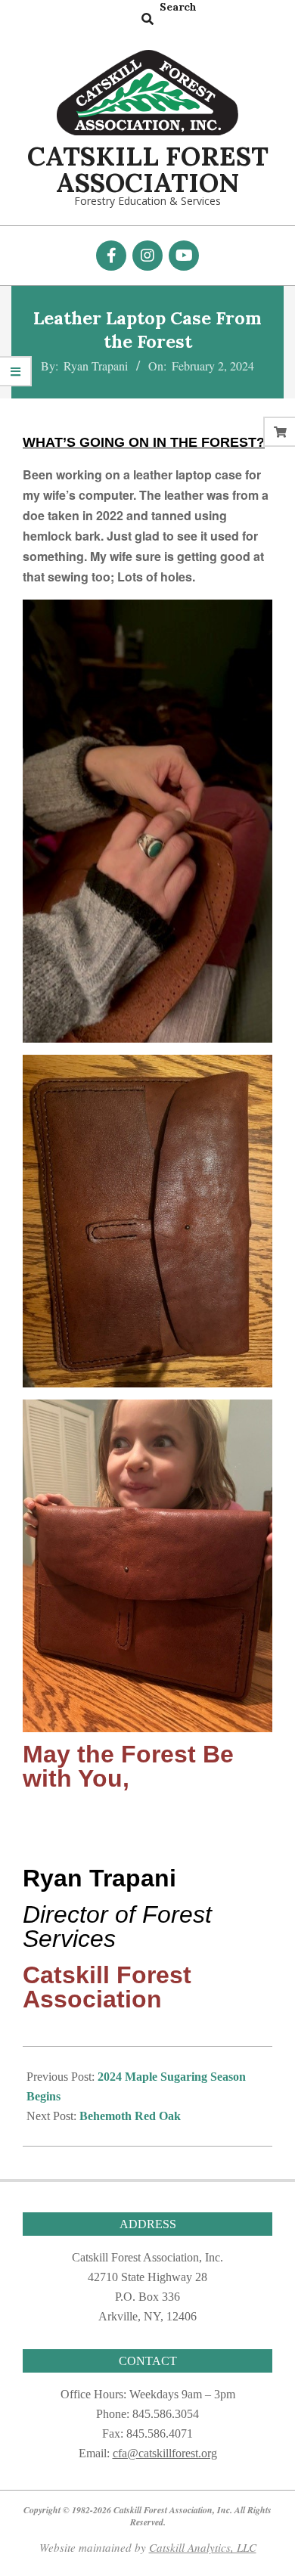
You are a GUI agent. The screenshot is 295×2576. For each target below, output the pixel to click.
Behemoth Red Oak (130, 2116)
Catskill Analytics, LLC (203, 2547)
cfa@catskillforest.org (165, 2453)
